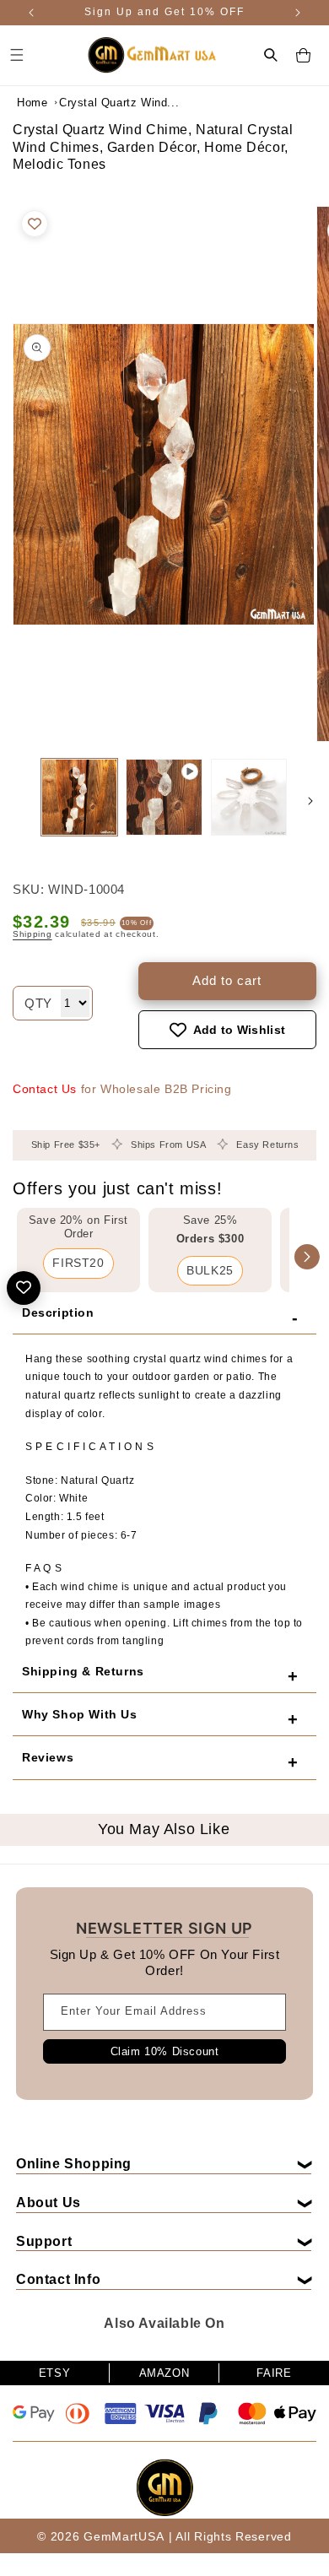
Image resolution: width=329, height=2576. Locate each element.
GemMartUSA (124, 2536)
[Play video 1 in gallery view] (164, 797)
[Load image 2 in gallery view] (249, 797)
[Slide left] (19, 801)
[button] (271, 55)
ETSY (54, 2373)
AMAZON (164, 2373)
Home (32, 103)
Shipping (32, 934)
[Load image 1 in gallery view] (79, 797)
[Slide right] (310, 801)
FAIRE (274, 2373)
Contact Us (45, 1089)
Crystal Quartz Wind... (101, 103)
